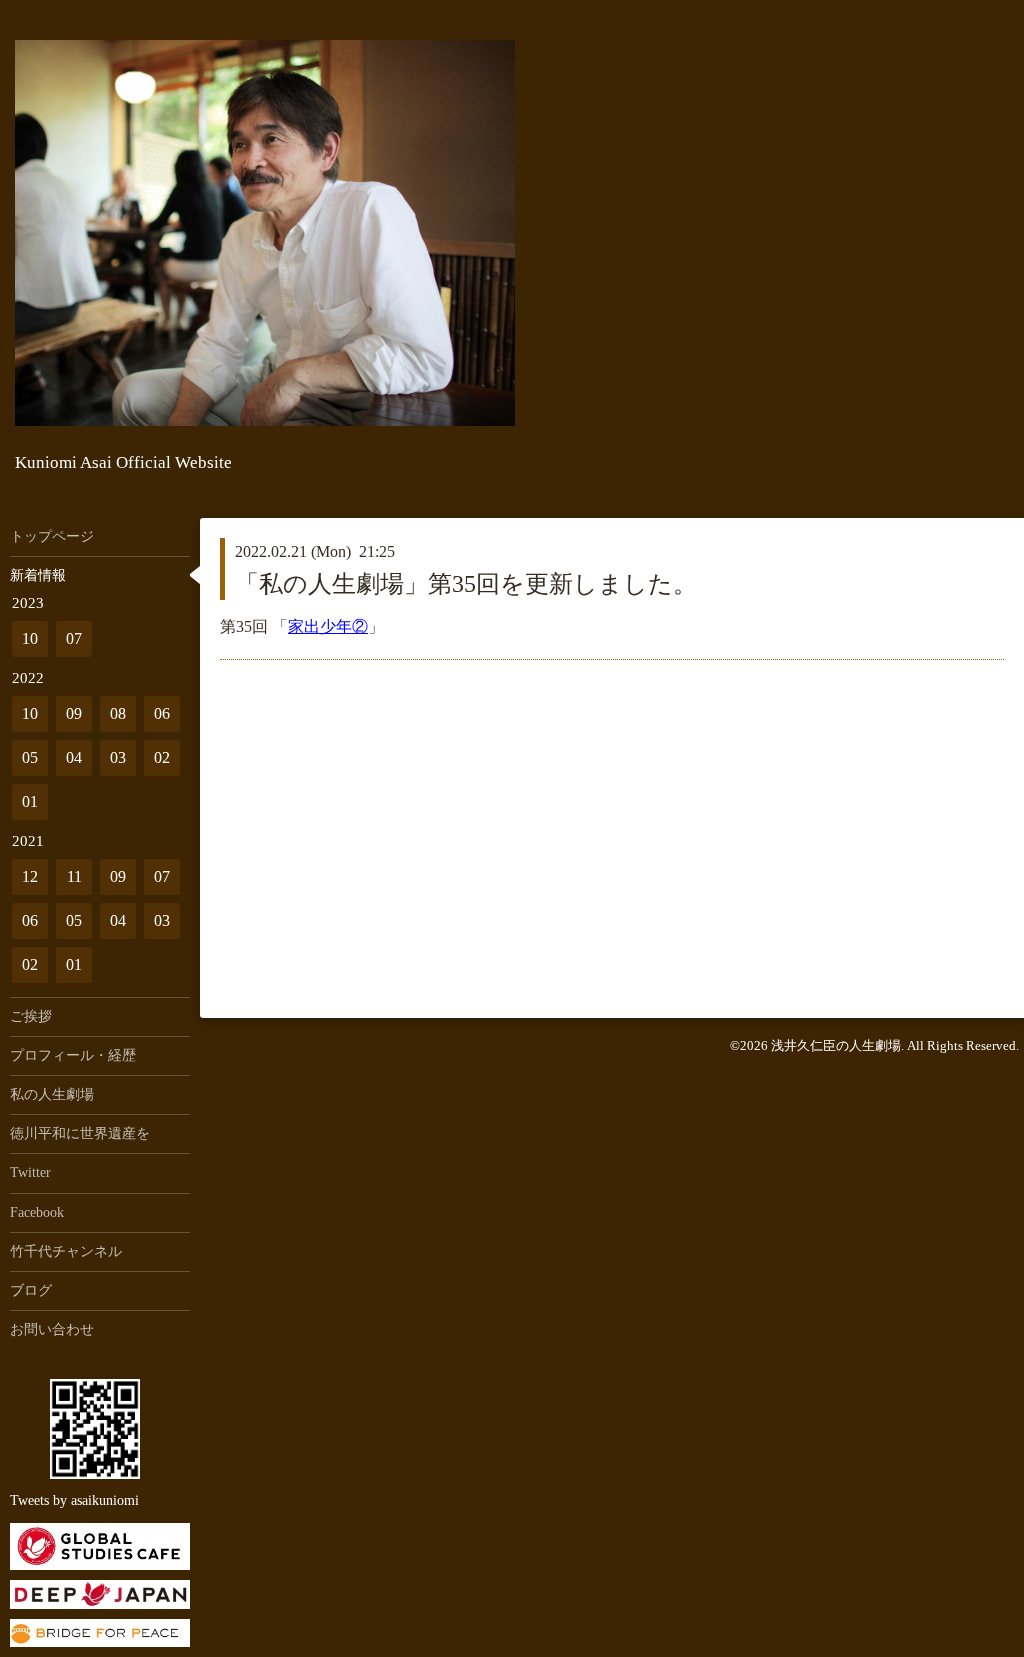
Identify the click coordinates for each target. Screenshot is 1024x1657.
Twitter (30, 1172)
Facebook (37, 1212)
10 (30, 638)
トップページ (52, 536)
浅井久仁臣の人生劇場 (836, 1045)
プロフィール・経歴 (73, 1055)
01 (30, 801)
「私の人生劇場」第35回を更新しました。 (466, 584)
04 (74, 757)
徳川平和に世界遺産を (80, 1133)
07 (74, 638)
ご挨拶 (31, 1016)
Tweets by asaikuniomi (74, 1500)
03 (118, 757)
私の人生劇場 (52, 1094)
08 (118, 713)
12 (30, 876)
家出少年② (328, 626)
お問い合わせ (52, 1329)
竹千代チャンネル (66, 1251)
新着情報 (38, 575)
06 (162, 713)
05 (30, 757)
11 (74, 876)
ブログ (31, 1290)
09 (74, 713)
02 (162, 757)
